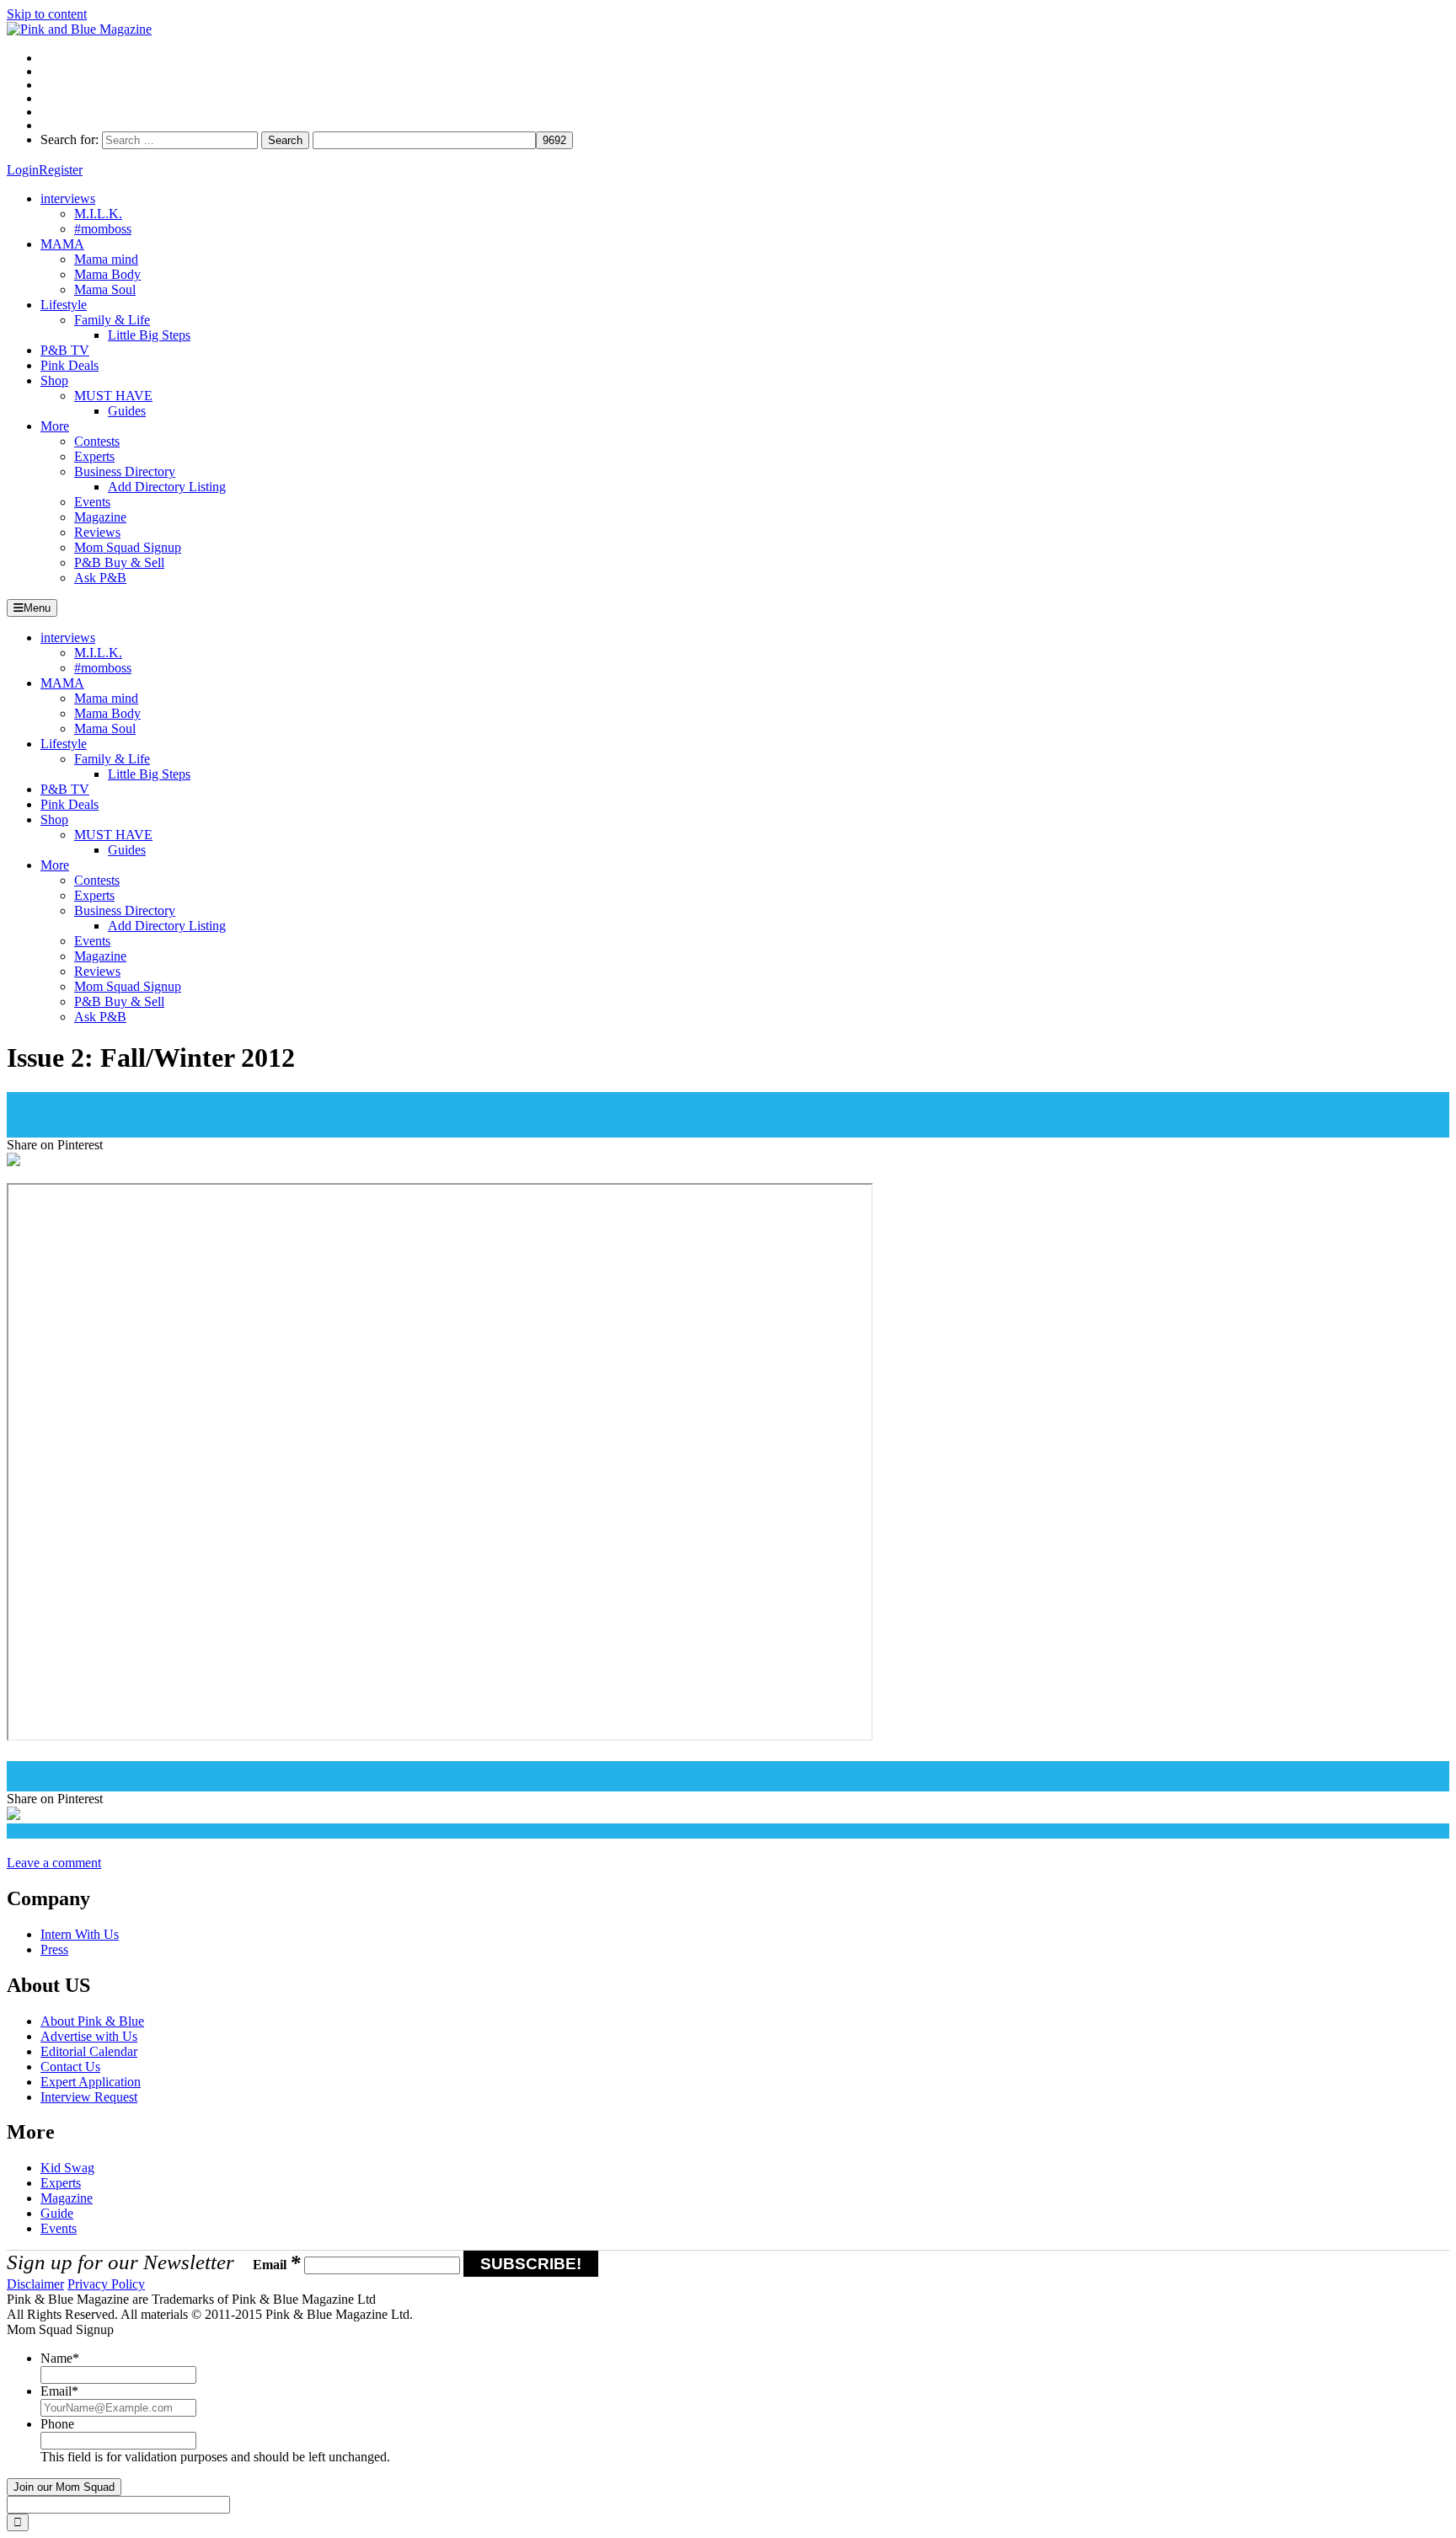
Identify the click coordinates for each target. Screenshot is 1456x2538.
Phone (57, 2424)
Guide (57, 2213)
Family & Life (112, 320)
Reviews (97, 532)
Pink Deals (70, 365)
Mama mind (106, 259)
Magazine (100, 517)
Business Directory (125, 471)
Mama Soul (105, 289)
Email (277, 2265)
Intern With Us (80, 1934)
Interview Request (89, 2097)
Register (61, 170)
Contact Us (70, 2067)
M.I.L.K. (98, 214)
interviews (68, 198)
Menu (37, 608)
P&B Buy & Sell (119, 562)
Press (54, 1949)
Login (23, 170)
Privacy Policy (106, 2284)
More (55, 426)
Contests (97, 441)
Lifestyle (64, 305)
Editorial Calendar (89, 2051)
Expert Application (91, 2082)
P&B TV (65, 350)
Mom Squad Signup (128, 547)
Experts (94, 456)
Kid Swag (67, 2168)
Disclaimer (35, 2284)
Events (92, 502)
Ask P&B (100, 578)
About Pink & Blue (92, 2021)
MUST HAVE (113, 396)
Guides (127, 411)
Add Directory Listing (167, 487)
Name (60, 2358)
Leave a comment (54, 1863)
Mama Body (107, 274)
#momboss (103, 229)
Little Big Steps (149, 335)
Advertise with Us (89, 2036)
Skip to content (47, 14)
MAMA (62, 244)
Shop (54, 380)
